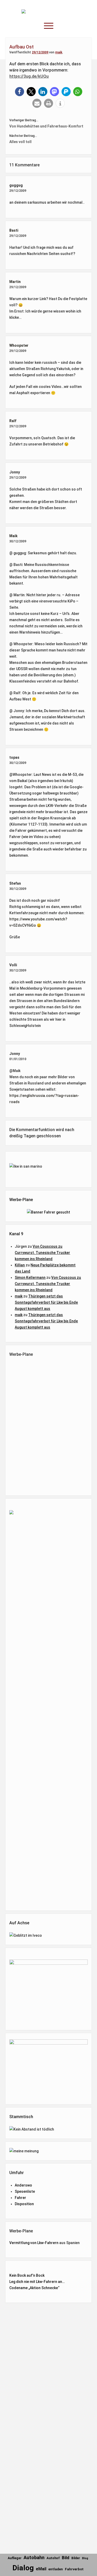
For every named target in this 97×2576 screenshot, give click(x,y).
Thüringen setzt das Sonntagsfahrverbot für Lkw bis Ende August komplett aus (46, 1302)
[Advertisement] (51, 1425)
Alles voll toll (20, 142)
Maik (13, 536)
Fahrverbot (74, 2569)
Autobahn (34, 2557)
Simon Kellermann (30, 1278)
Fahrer (20, 2198)
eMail (41, 2569)
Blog (85, 2558)
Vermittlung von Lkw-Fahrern (34, 2243)
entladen (56, 2569)
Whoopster (19, 345)
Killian (20, 1265)
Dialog (23, 2568)
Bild (66, 2558)
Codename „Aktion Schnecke (34, 2288)
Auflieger (15, 2558)
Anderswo (23, 2185)
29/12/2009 (40, 52)
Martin (15, 282)
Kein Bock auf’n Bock (27, 2275)
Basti (14, 230)
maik (59, 52)
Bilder (76, 2558)
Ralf (13, 421)
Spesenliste (25, 2191)
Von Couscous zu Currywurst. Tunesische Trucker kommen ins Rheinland (42, 1253)
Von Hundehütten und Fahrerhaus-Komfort (46, 126)
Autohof (53, 2558)
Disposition (24, 2204)
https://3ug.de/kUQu (29, 76)
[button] (20, 92)
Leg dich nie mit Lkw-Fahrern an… (37, 2282)
